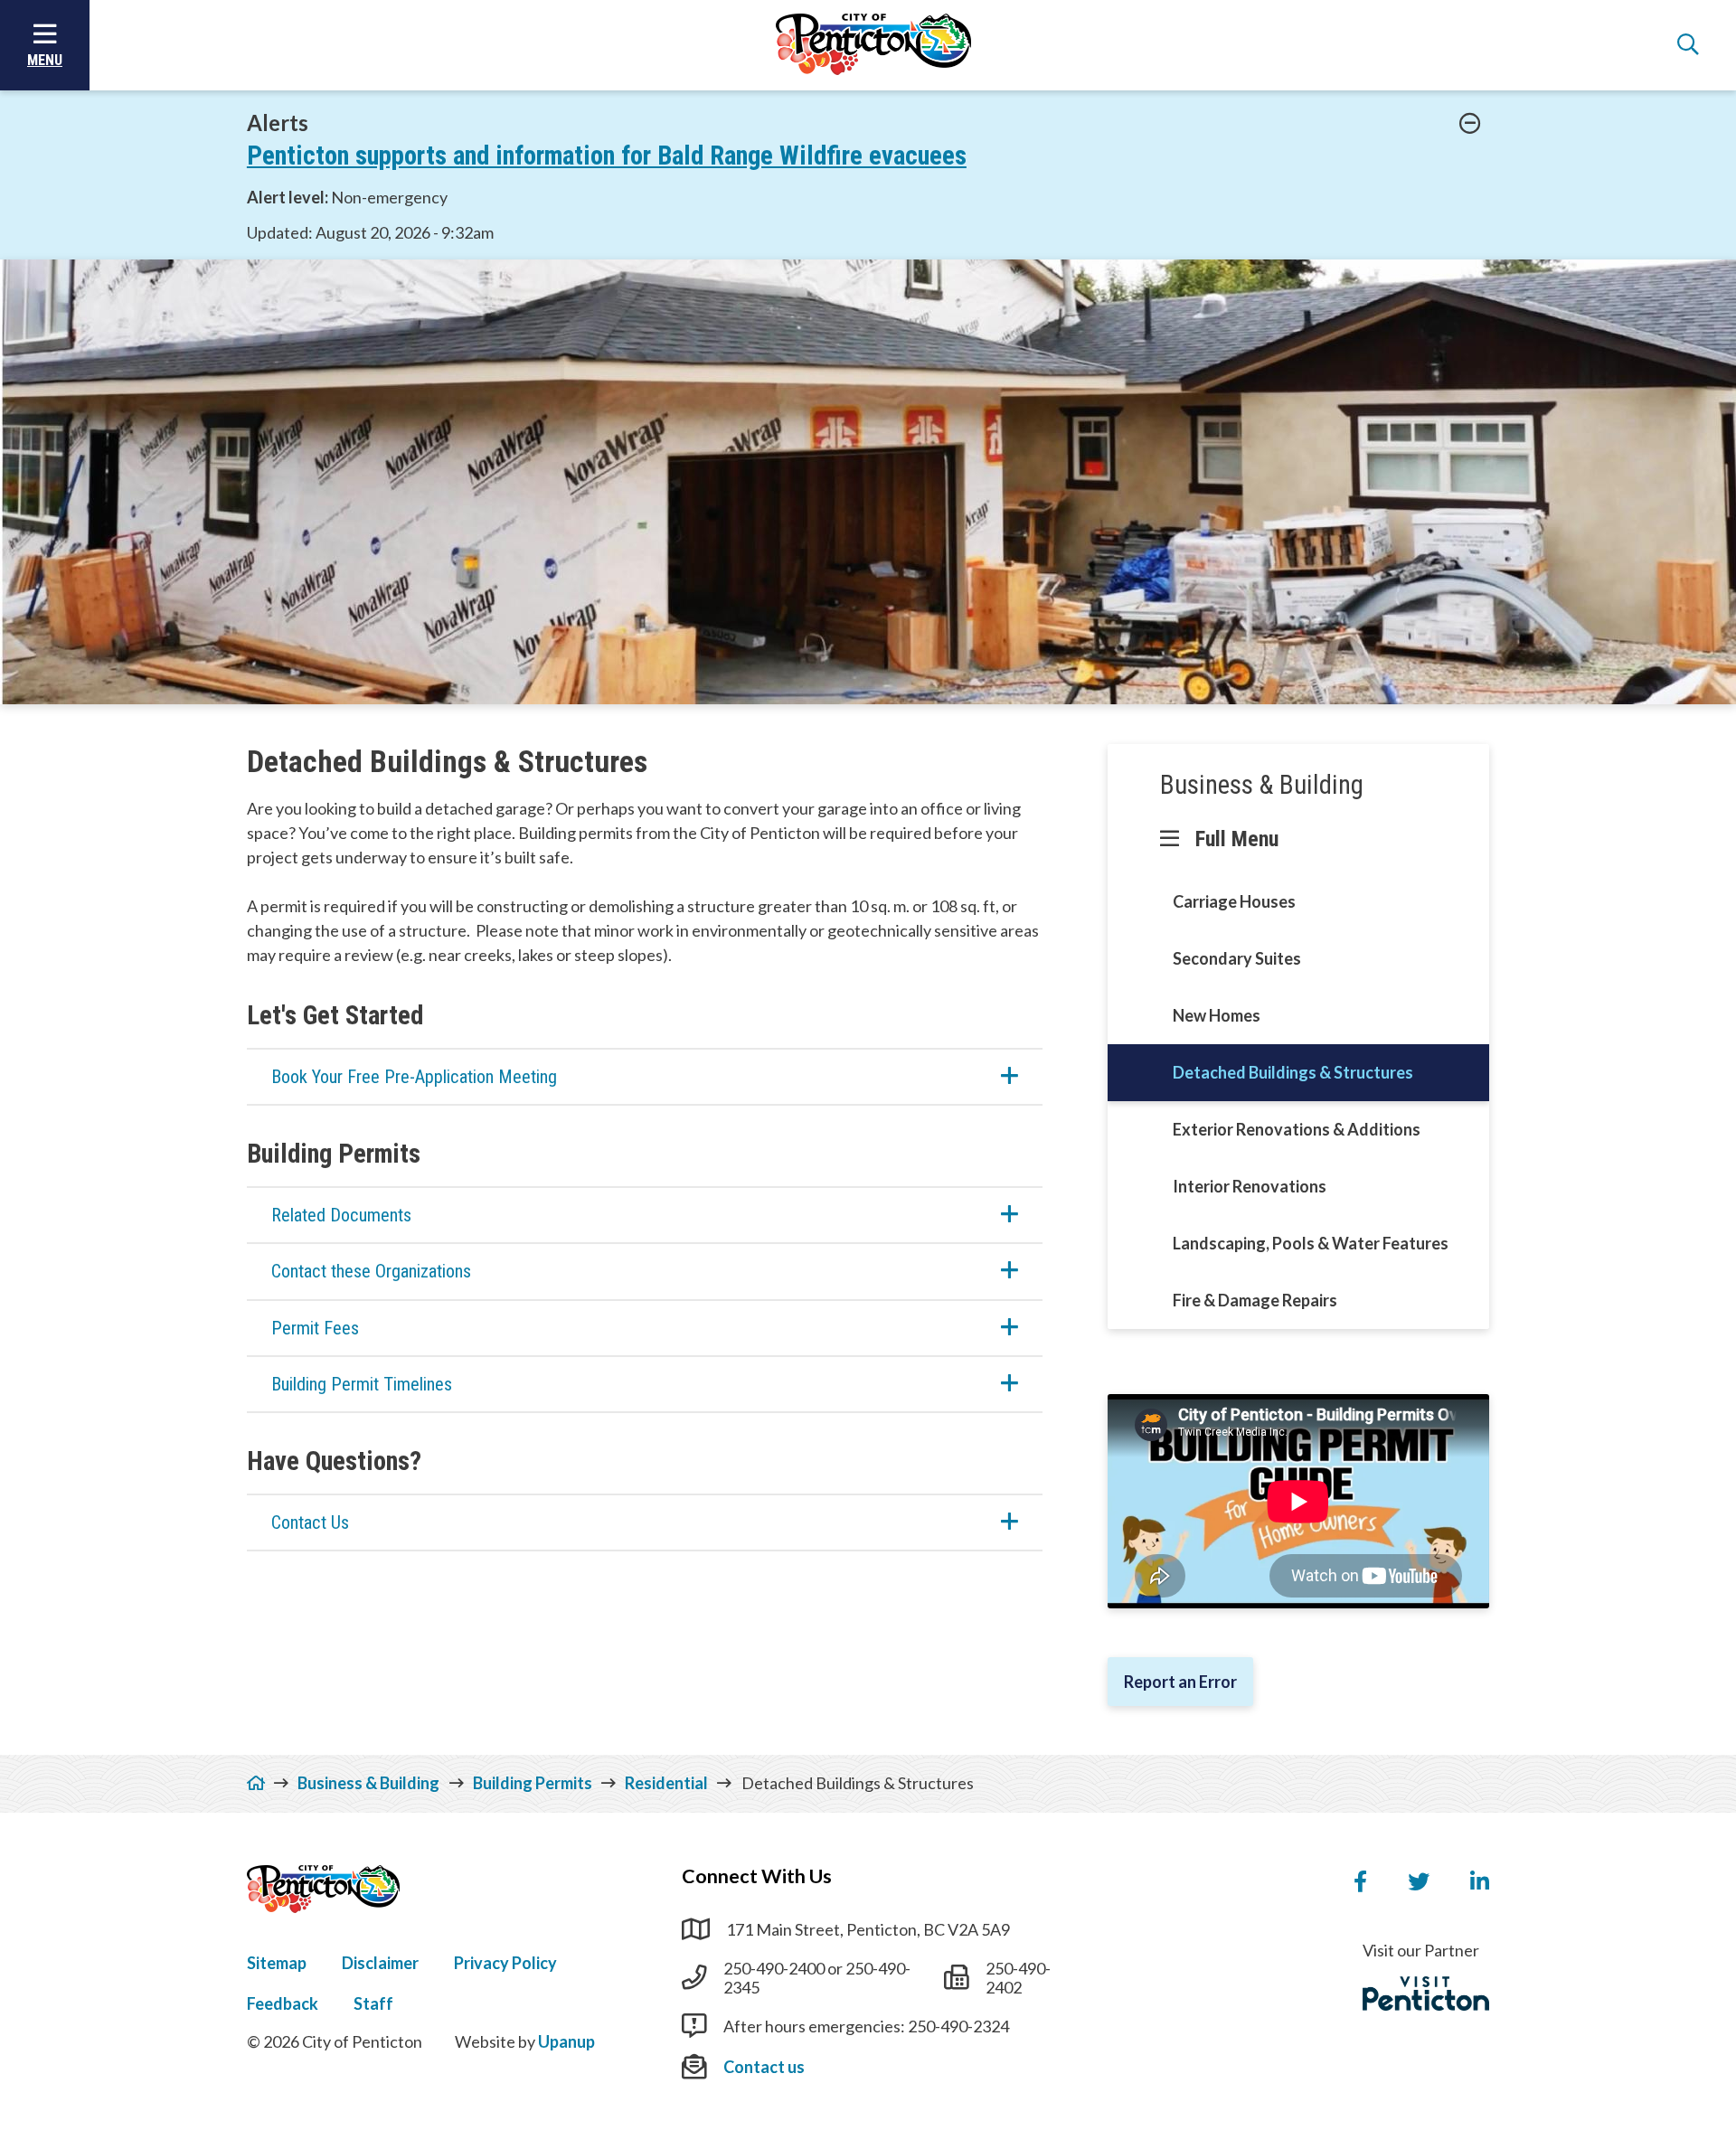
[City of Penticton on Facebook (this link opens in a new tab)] (1360, 1882)
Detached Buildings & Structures (1293, 1072)
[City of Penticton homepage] (873, 45)
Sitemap (277, 1963)
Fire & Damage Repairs (1255, 1300)
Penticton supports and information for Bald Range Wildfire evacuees (607, 156)
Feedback (283, 2003)
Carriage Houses (1234, 901)
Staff (373, 2003)
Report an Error (1180, 1682)
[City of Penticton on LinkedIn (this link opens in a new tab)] (1480, 1882)
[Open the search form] (1688, 45)
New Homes (1217, 1015)
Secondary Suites (1237, 958)
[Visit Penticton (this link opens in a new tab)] (1426, 1993)
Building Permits (533, 1783)
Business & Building (1262, 785)
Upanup (566, 2041)
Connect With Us (757, 1876)
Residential (666, 1783)
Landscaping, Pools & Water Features (1311, 1243)
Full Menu (1237, 839)
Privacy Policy (505, 1963)
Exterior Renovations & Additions (1297, 1129)
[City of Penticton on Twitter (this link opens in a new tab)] (1419, 1882)
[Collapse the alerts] (1470, 123)
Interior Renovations (1250, 1186)
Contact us (764, 2067)
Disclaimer (380, 1963)
